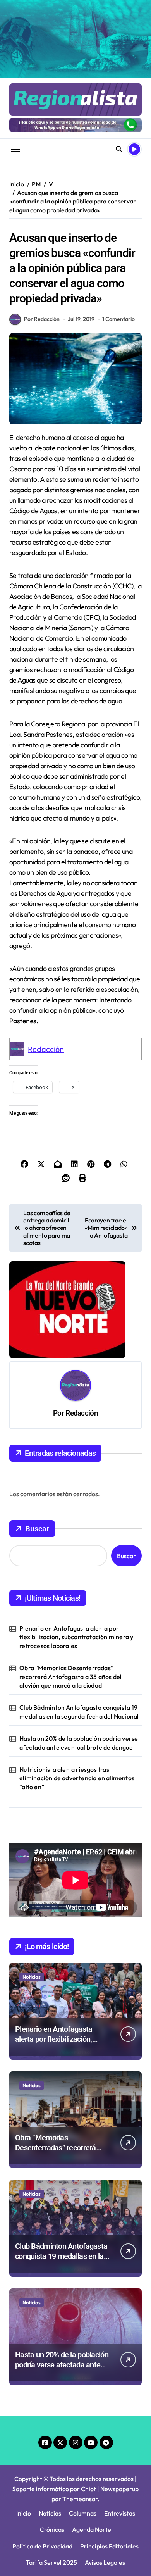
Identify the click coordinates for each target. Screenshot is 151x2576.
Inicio (24, 2513)
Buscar (37, 1529)
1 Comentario (118, 319)
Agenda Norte (92, 2529)
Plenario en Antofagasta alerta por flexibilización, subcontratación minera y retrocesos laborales (76, 1637)
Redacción (46, 1049)
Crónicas (52, 2529)
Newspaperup (119, 2489)
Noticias (32, 1977)
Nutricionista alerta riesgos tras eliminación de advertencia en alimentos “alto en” (77, 1778)
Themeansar (80, 2499)
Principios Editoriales (109, 2546)
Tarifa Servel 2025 (51, 2562)
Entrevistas (120, 2513)
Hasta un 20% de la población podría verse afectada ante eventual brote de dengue (79, 1743)
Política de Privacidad (42, 2546)
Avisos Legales (105, 2562)
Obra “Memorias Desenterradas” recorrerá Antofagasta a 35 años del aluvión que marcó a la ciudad (70, 1677)
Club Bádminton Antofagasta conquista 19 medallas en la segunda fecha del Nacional (79, 1712)
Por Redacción (42, 319)
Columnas (83, 2513)
